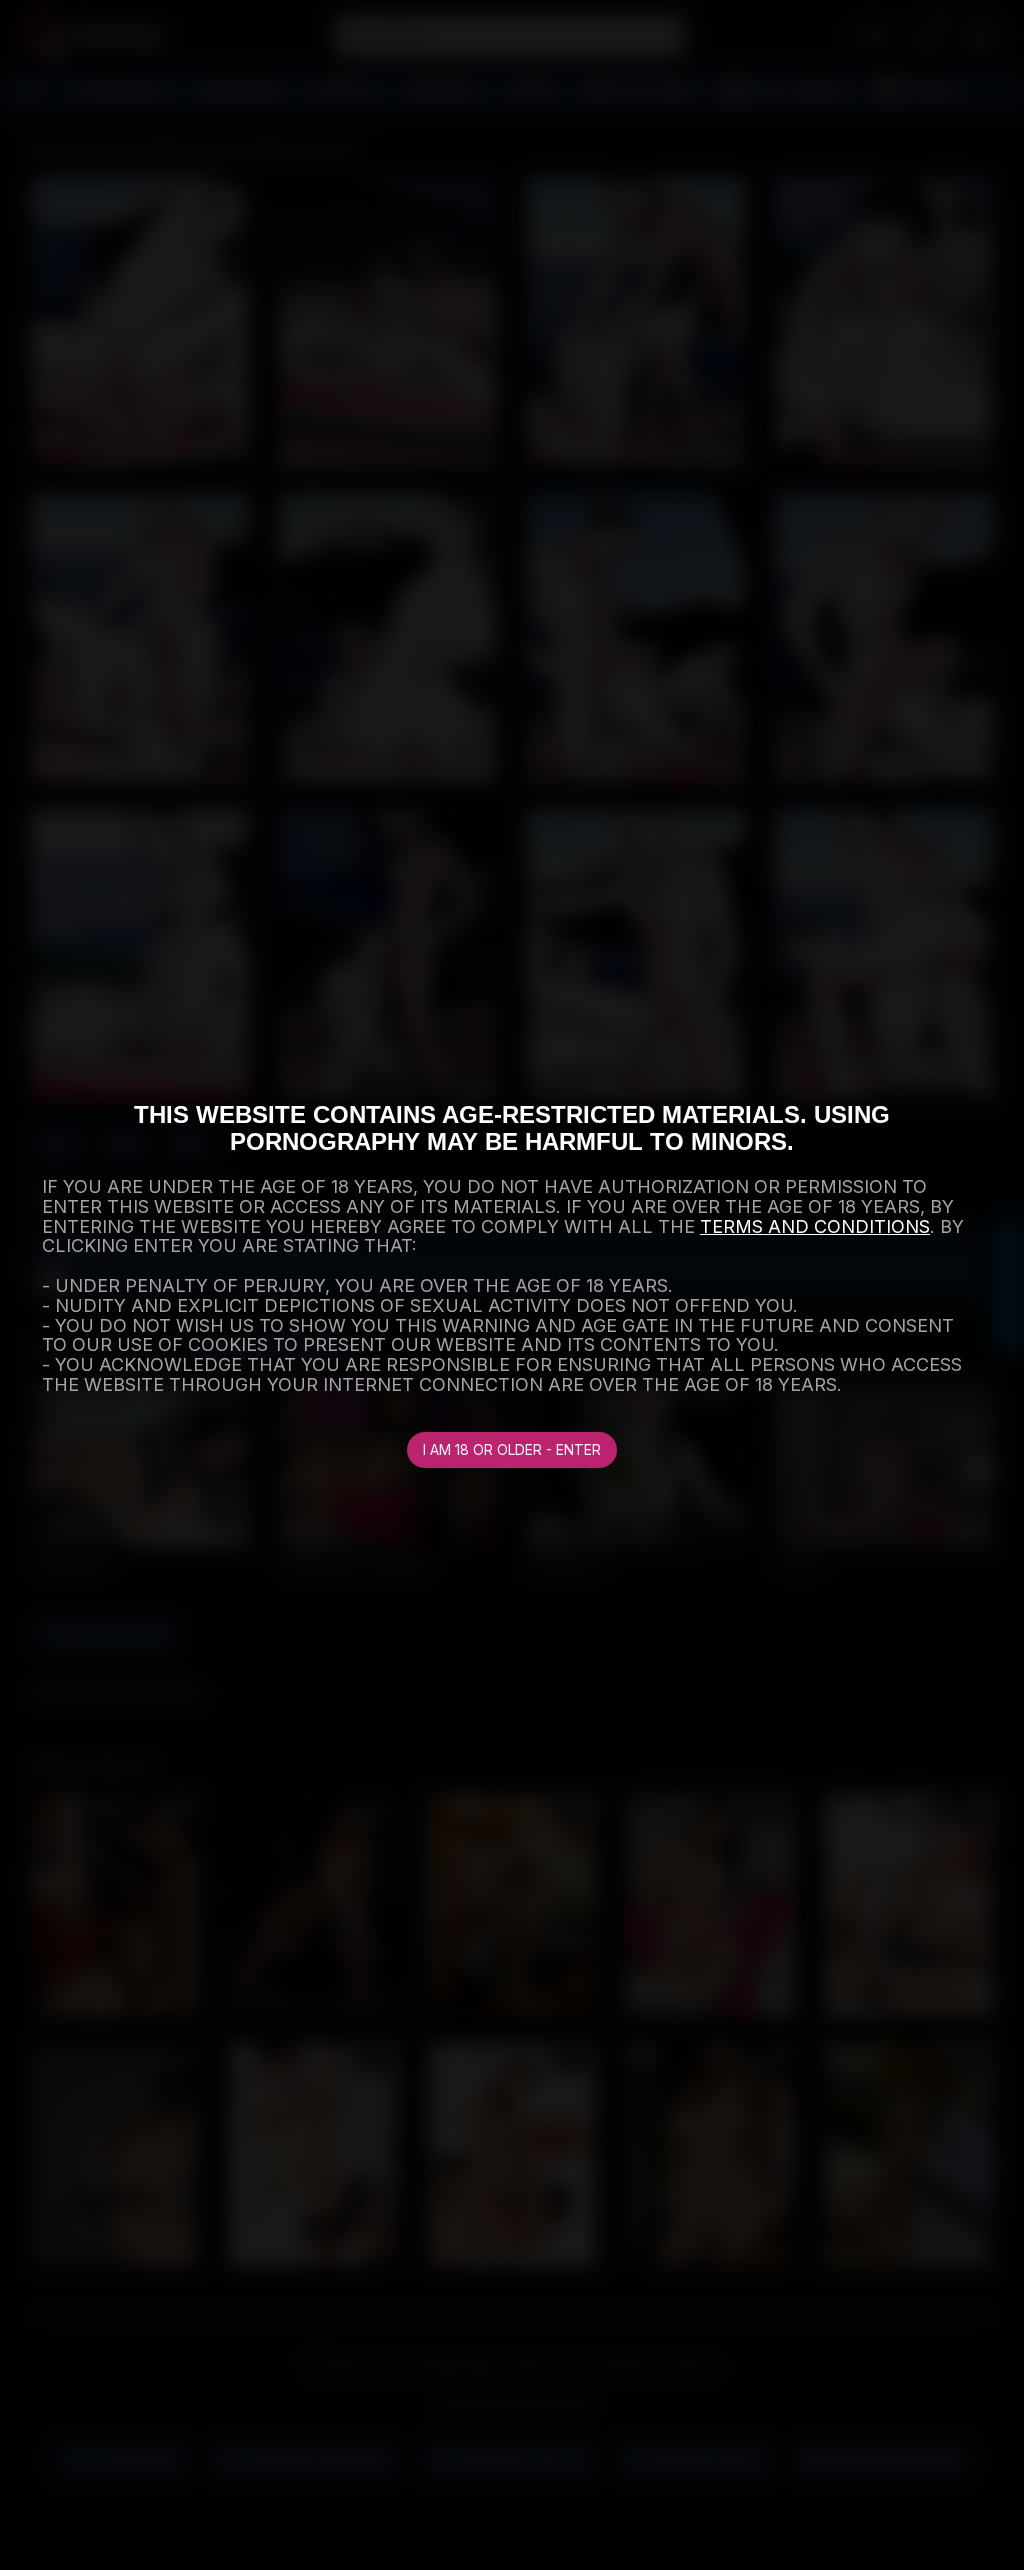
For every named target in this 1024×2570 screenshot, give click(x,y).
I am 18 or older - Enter (512, 1449)
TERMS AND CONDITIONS (815, 1226)
